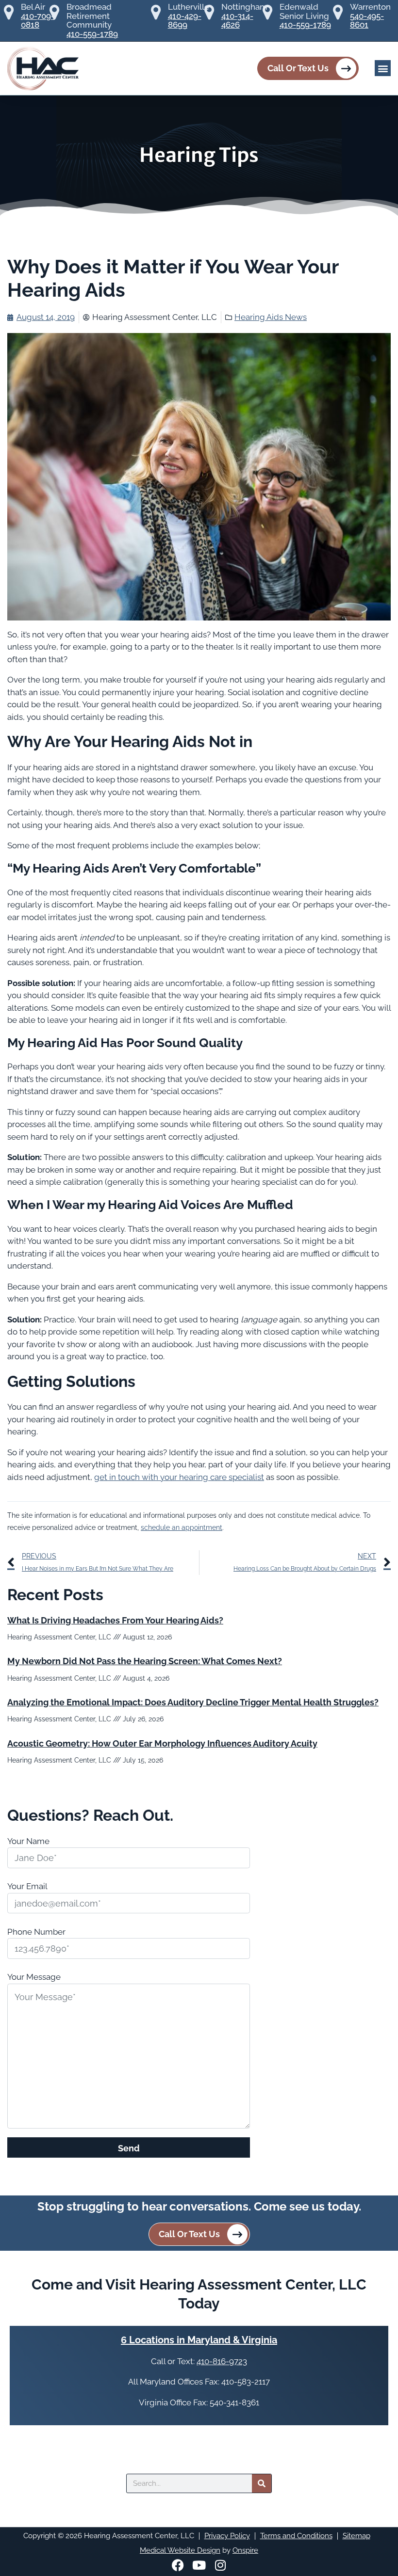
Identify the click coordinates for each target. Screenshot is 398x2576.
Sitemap (357, 2536)
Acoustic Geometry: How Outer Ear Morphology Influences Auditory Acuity (162, 1743)
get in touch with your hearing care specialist (179, 1477)
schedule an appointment (182, 1527)
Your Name (28, 1841)
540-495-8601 (367, 21)
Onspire (245, 2550)
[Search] (262, 2483)
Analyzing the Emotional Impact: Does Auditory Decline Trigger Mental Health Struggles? (193, 1702)
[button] (383, 68)
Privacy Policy (227, 2536)
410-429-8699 (185, 21)
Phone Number (36, 1932)
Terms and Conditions (296, 2536)
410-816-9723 (222, 2361)
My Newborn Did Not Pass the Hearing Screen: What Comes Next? (145, 1661)
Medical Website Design (180, 2550)
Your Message (34, 1977)
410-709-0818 (38, 21)
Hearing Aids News (271, 317)
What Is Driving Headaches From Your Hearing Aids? (115, 1620)
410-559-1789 (92, 34)
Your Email (27, 1886)
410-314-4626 (237, 21)
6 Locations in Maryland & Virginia (199, 2340)
